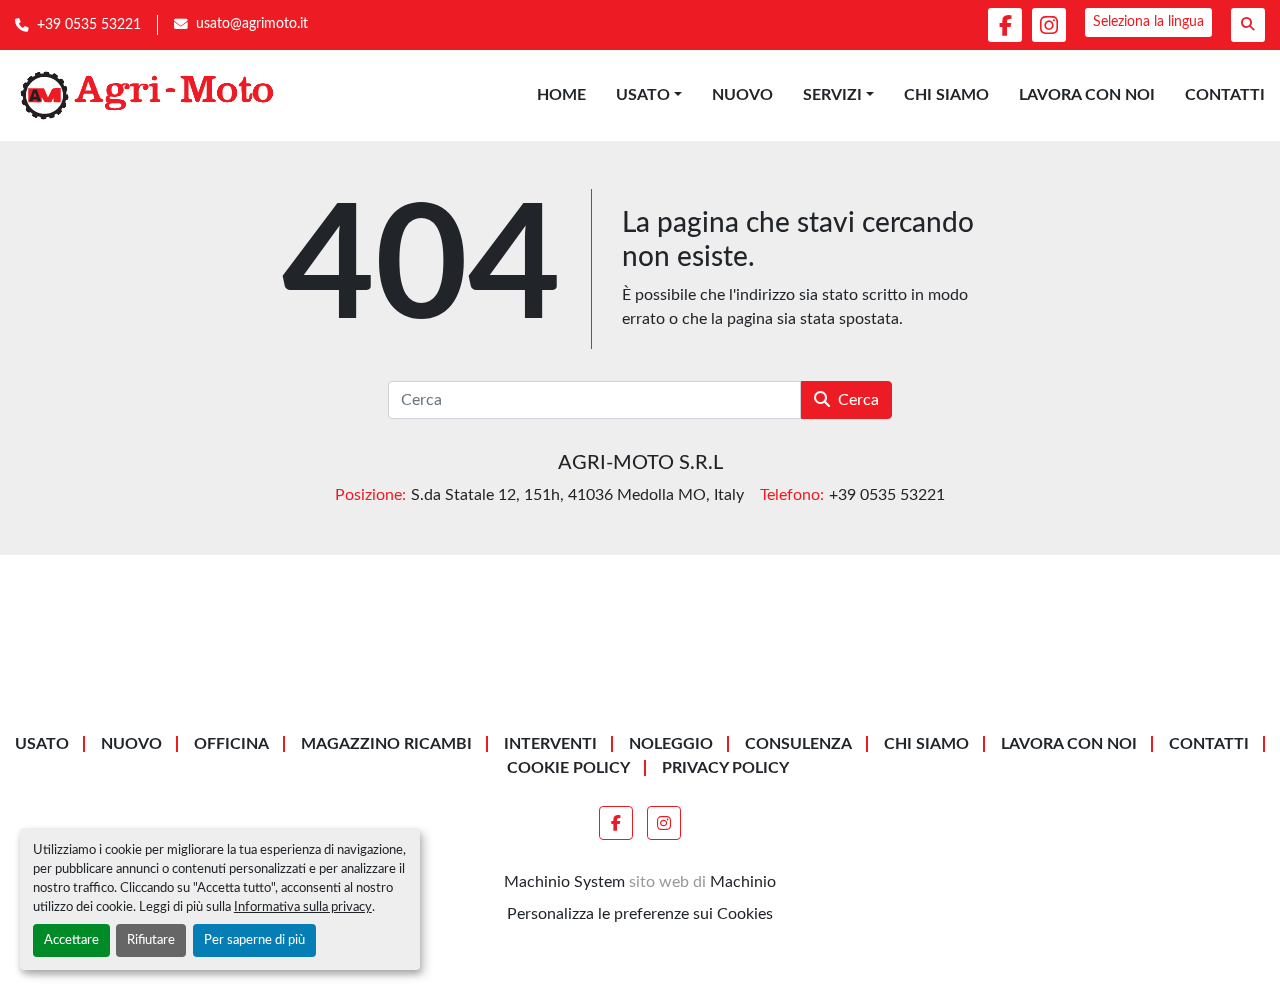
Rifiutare (151, 940)
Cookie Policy (568, 768)
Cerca (858, 400)
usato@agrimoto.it (252, 24)
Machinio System (564, 882)
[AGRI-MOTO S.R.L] (640, 685)
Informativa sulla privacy (303, 907)
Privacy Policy (725, 768)
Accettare (71, 940)
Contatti (1225, 95)
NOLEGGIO (671, 744)
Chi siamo (946, 95)
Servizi (832, 95)
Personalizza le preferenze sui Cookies (640, 914)
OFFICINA (231, 744)
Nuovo (742, 95)
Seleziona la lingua (1148, 22)
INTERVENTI (550, 744)
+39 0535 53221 (89, 25)
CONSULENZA (798, 744)
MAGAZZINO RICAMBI (386, 744)
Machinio (743, 882)
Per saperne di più (254, 940)
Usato (643, 95)
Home (561, 95)
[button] (649, 95)
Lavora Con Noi (1087, 95)
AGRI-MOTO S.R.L (640, 463)
